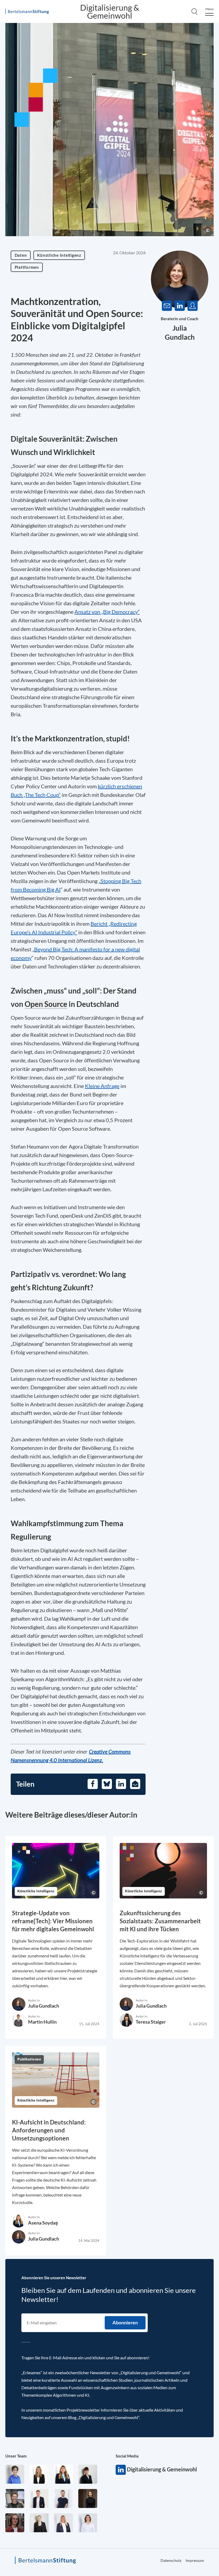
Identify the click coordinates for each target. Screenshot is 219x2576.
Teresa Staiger (151, 2022)
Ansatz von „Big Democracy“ (107, 612)
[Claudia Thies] (63, 2523)
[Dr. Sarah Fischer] (88, 2474)
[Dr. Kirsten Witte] (15, 2474)
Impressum (195, 2560)
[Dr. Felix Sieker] (39, 2498)
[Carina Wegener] (39, 2523)
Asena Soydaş (43, 2223)
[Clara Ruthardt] (88, 2498)
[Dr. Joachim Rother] (63, 2498)
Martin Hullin (42, 2022)
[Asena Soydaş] (63, 2474)
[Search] (194, 11)
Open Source (46, 1004)
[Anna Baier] (15, 2523)
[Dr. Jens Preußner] (15, 2498)
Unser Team (16, 2456)
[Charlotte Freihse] (39, 2474)
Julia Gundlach (44, 2006)
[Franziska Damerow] (88, 2523)
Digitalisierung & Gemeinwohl (110, 11)
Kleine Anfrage (102, 1086)
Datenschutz (171, 2560)
